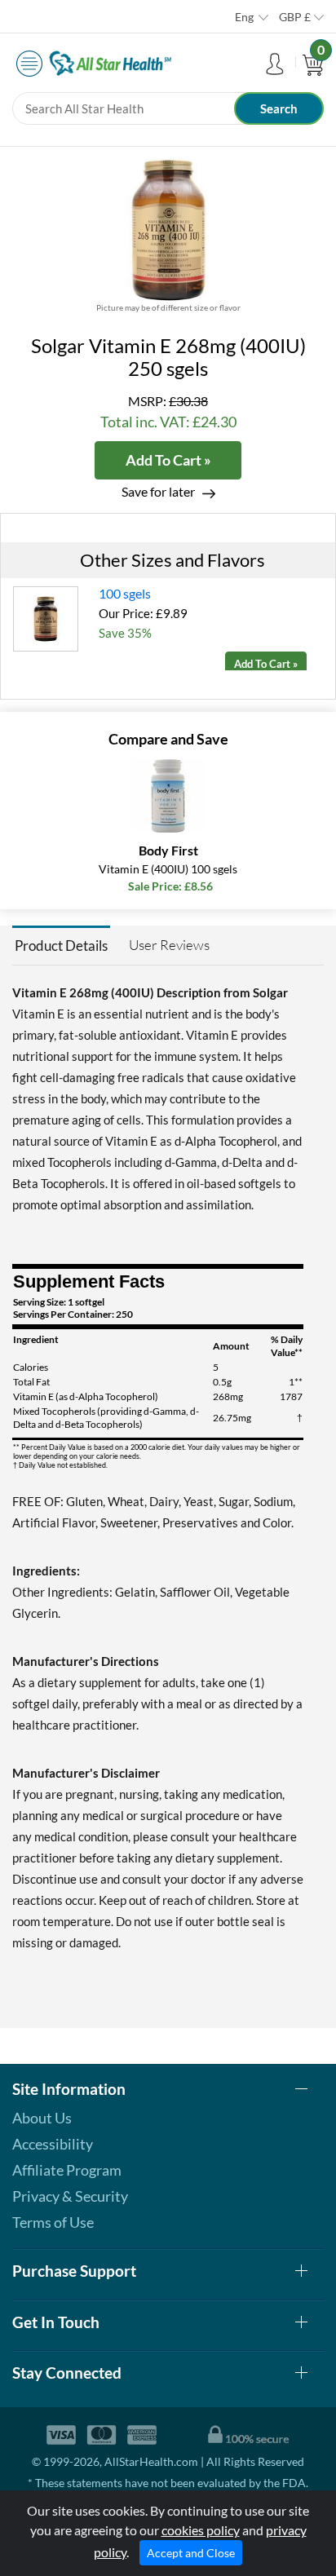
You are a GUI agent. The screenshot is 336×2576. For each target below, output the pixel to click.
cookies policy (201, 2530)
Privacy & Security (70, 2196)
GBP (295, 17)
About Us (42, 2118)
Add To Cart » (168, 460)
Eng (244, 17)
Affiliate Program (67, 2170)
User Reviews (169, 945)
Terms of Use (53, 2222)
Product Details (61, 946)
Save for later (158, 491)
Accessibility (53, 2144)
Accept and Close (191, 2553)
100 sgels (125, 593)
